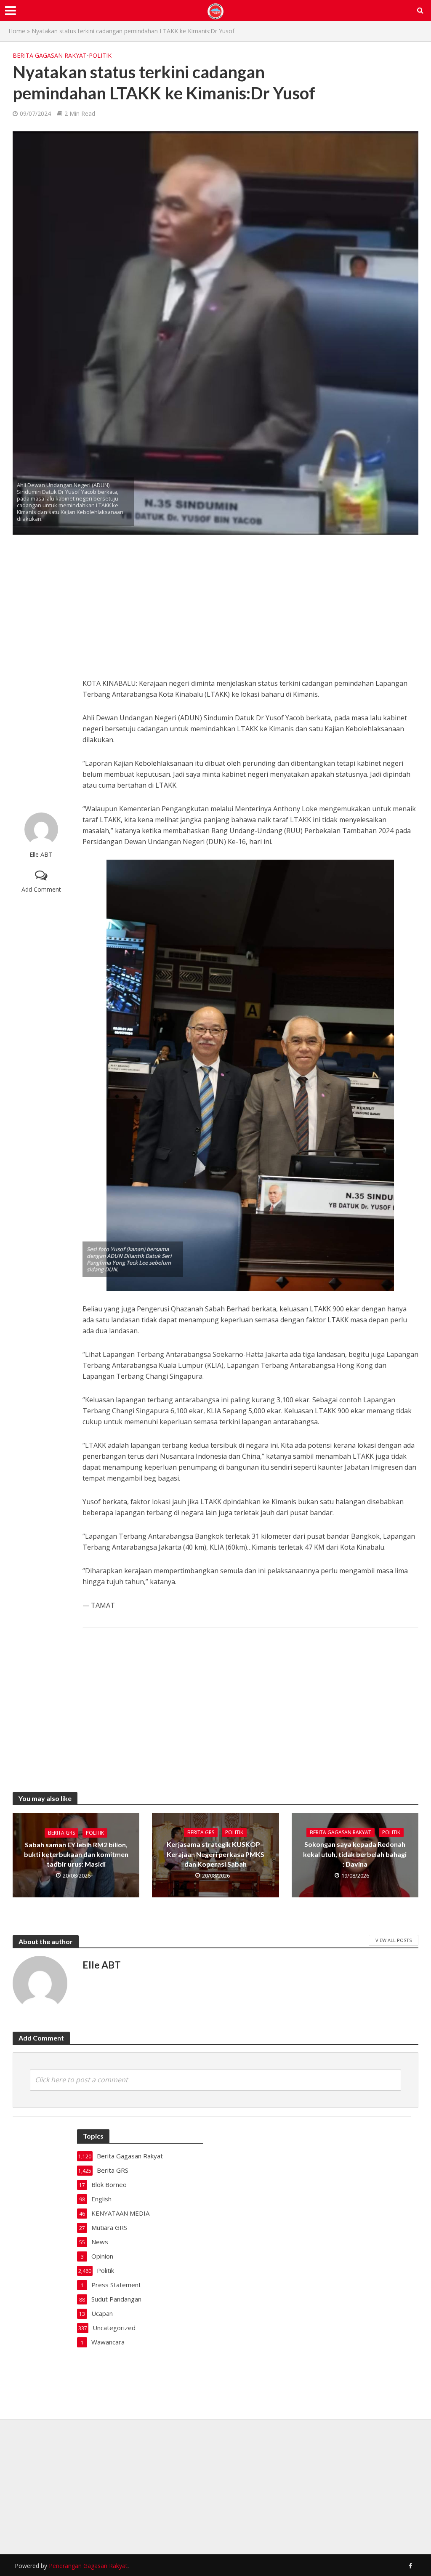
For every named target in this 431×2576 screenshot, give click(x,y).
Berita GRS (61, 1833)
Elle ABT (41, 854)
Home (17, 31)
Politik (100, 55)
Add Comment (41, 889)
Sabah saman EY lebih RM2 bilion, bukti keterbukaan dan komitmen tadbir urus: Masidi (76, 1854)
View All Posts (394, 1940)
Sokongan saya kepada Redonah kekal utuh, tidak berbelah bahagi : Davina (355, 1854)
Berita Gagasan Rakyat (50, 55)
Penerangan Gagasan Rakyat (88, 2566)
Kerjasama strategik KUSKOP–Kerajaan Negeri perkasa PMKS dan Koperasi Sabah (215, 1854)
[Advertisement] (41, 674)
